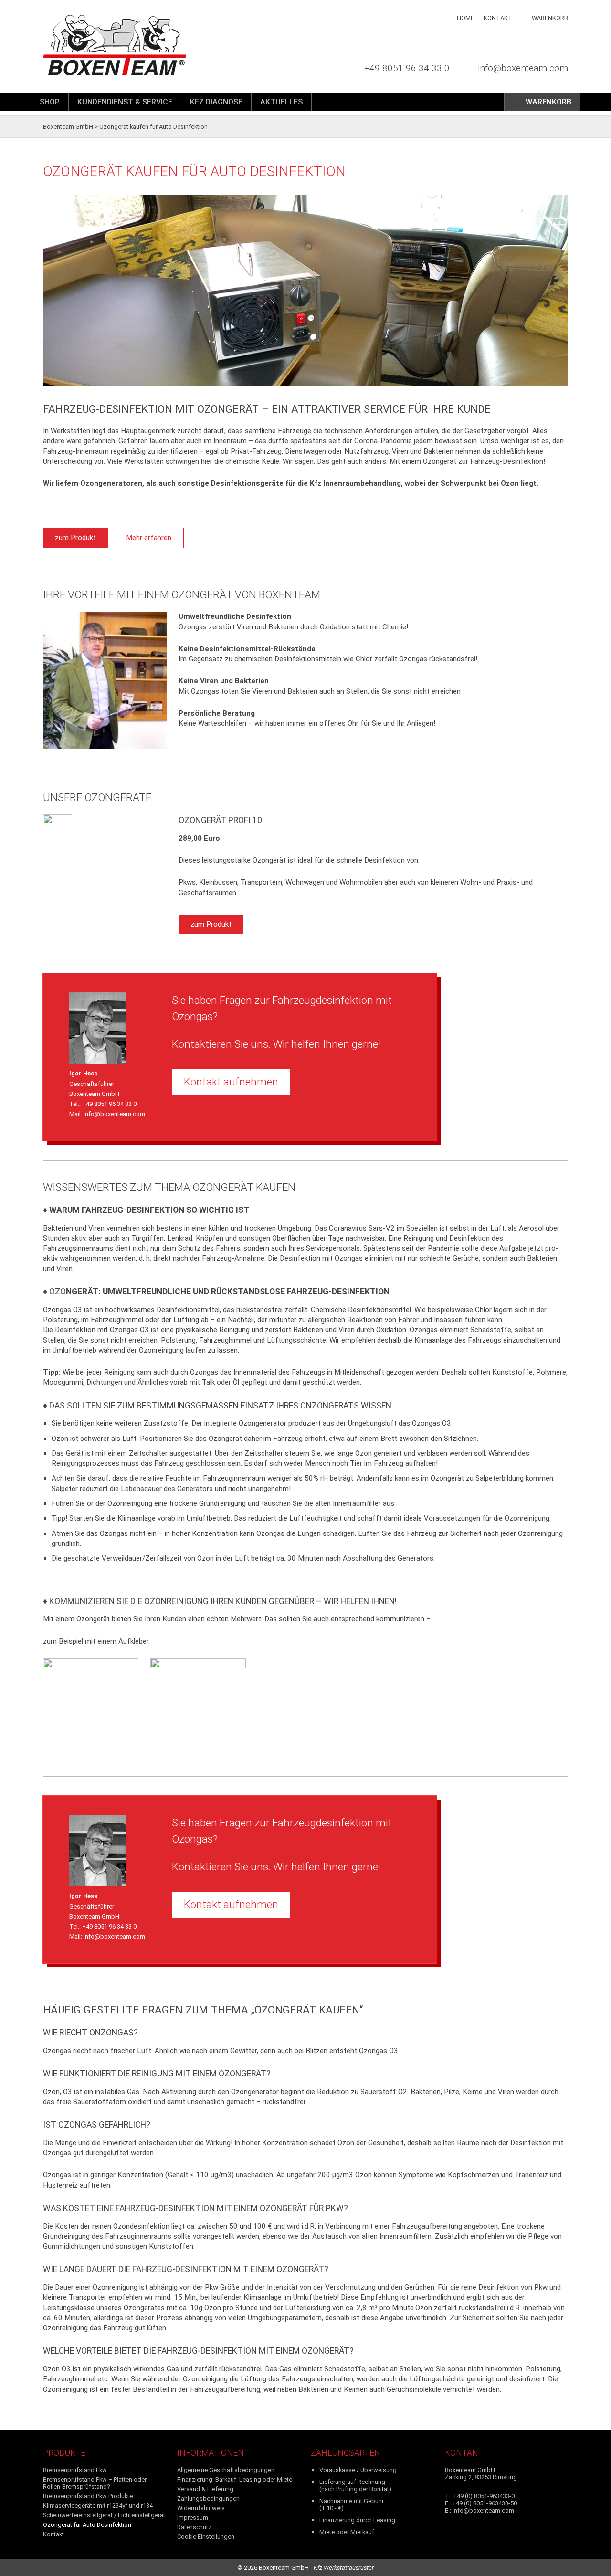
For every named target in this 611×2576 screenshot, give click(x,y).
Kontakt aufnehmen (231, 1082)
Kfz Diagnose (216, 102)
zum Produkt (75, 538)
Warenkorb (550, 18)
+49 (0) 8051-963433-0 (484, 2496)
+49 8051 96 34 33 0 (407, 68)
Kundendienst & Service (125, 102)
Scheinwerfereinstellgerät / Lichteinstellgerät (104, 2515)
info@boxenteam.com (523, 68)
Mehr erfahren (149, 538)
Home (465, 18)
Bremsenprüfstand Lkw (75, 2470)
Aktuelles (281, 102)
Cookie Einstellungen (206, 2537)
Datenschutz (194, 2527)
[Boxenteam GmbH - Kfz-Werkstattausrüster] (143, 45)
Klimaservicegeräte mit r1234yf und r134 (98, 2506)
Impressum (193, 2518)
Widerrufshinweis (201, 2508)
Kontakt (498, 18)
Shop (50, 102)
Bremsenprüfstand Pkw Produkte (88, 2496)
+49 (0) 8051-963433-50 (485, 2503)
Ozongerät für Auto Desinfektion (87, 2525)
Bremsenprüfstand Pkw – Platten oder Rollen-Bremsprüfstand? (95, 2483)
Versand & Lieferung (205, 2489)
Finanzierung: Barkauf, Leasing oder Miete (235, 2479)
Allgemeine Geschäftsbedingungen (226, 2470)
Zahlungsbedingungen (208, 2498)
